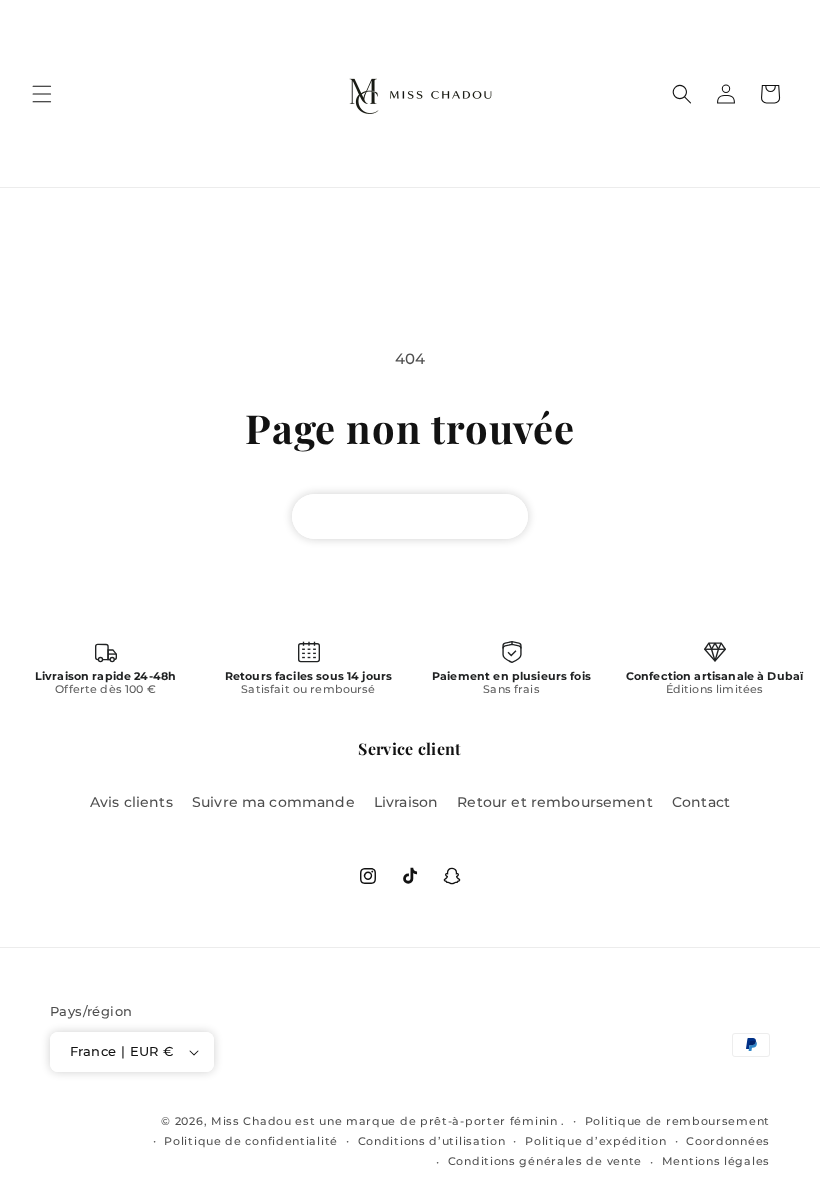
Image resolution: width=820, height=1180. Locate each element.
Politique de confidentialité (251, 1141)
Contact (701, 802)
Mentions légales (716, 1161)
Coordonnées (728, 1141)
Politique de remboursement (677, 1121)
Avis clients (131, 802)
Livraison (406, 802)
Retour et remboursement (554, 802)
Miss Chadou (251, 1121)
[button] (42, 94)
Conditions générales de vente (545, 1161)
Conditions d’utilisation (432, 1141)
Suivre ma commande (273, 802)
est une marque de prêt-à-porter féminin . (430, 1121)
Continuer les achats (410, 516)
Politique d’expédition (595, 1141)
